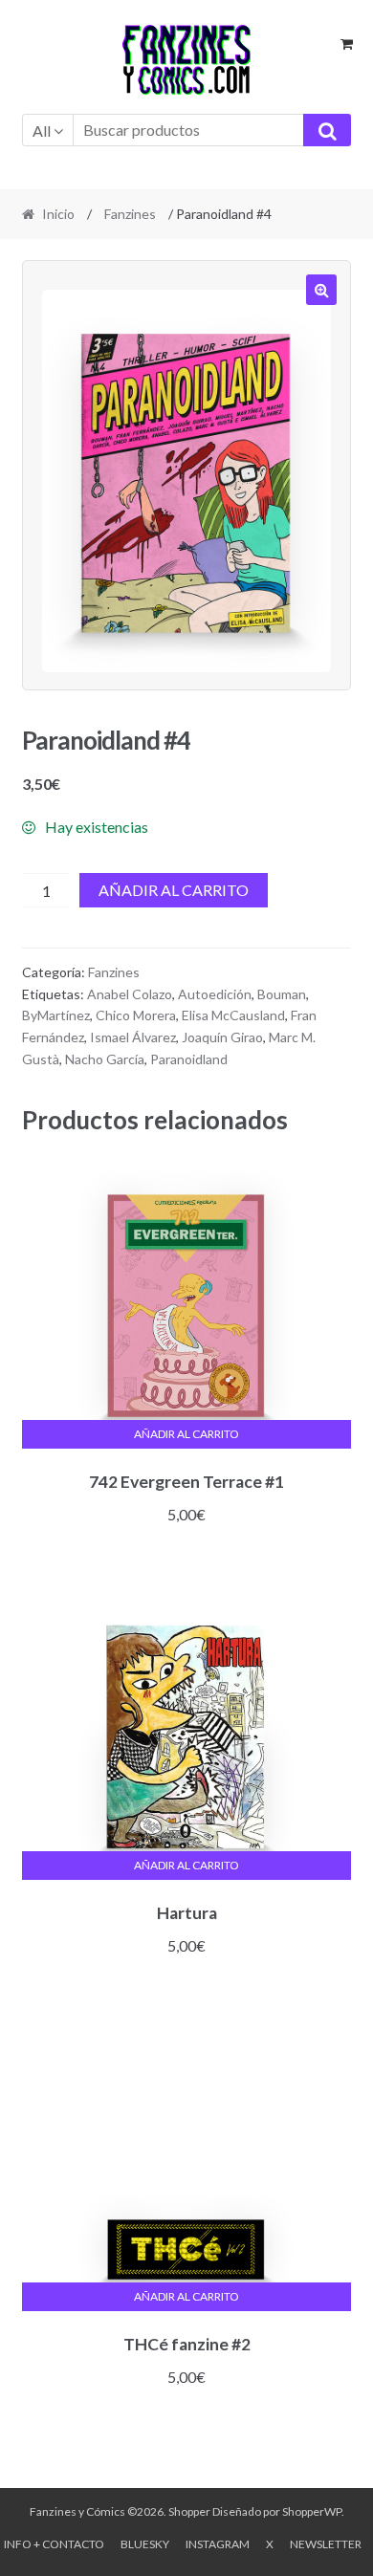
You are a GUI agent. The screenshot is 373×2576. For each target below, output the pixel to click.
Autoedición (215, 994)
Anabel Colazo (130, 994)
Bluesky (145, 2544)
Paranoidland (189, 1059)
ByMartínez (56, 1015)
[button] (321, 290)
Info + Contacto (54, 2544)
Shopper (189, 2511)
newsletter (326, 2544)
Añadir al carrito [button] (186, 1434)
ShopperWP (312, 2511)
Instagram (218, 2544)
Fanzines (130, 214)
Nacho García (105, 1059)
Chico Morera (136, 1015)
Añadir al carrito (174, 890)
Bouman (282, 994)
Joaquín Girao (222, 1037)
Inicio (58, 214)
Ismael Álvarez (133, 1037)
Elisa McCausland (233, 1015)
